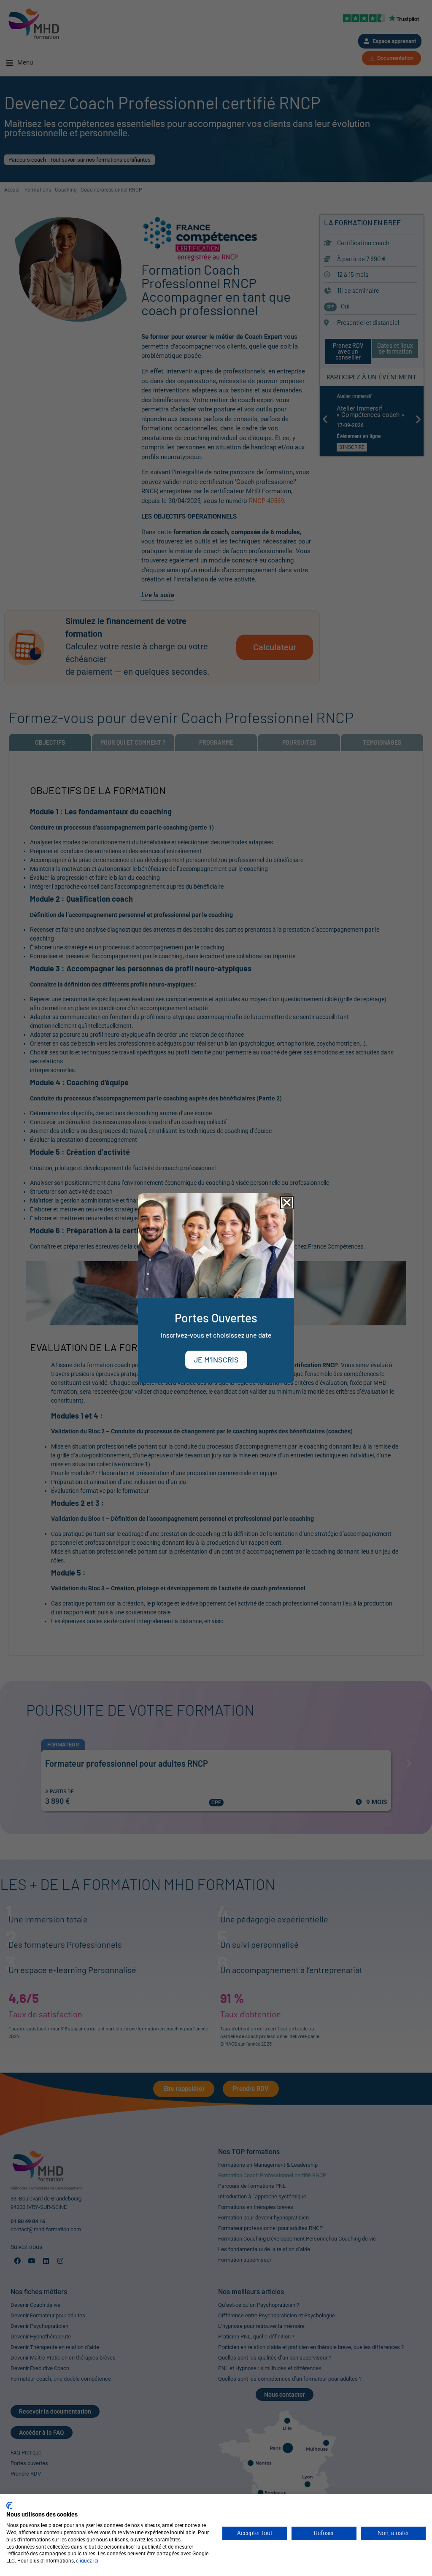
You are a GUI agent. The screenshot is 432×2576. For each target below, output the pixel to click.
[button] (287, 1203)
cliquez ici (87, 2561)
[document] (216, 1288)
